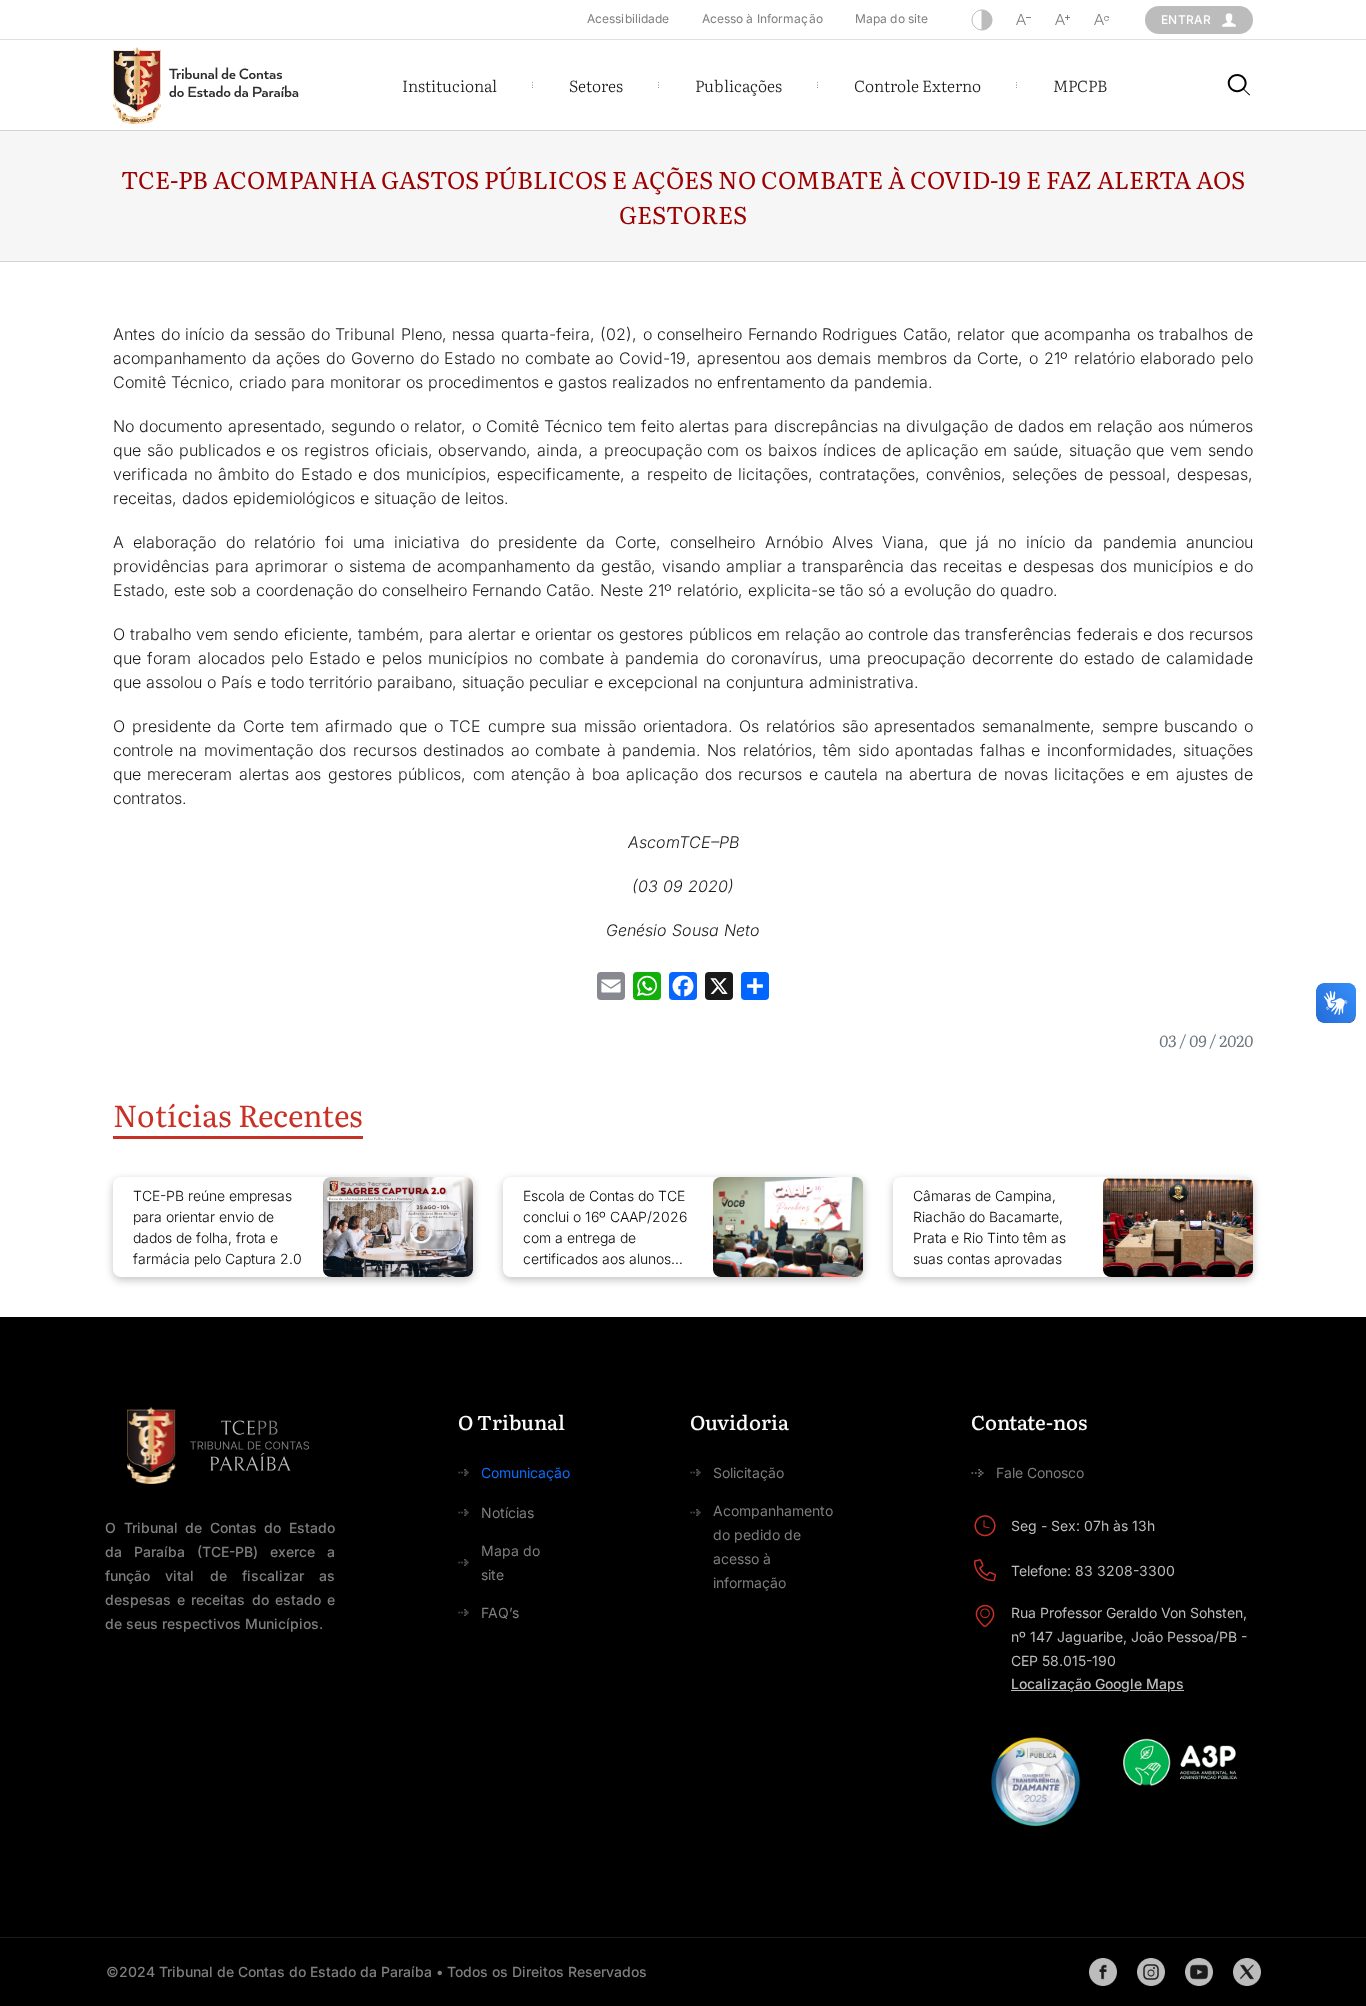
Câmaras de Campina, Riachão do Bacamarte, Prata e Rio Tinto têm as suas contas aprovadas (989, 1227)
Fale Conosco (1040, 1472)
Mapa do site (891, 18)
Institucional (449, 85)
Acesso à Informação (762, 18)
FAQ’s (500, 1612)
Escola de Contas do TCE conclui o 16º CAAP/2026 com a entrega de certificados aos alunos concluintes (605, 1228)
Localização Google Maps (1097, 1683)
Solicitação (748, 1472)
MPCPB (1080, 85)
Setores (596, 85)
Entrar (1186, 19)
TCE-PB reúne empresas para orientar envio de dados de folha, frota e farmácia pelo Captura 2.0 (217, 1227)
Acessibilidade (628, 18)
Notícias (507, 1512)
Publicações (738, 85)
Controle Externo (917, 85)
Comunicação (525, 1472)
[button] (449, 85)
